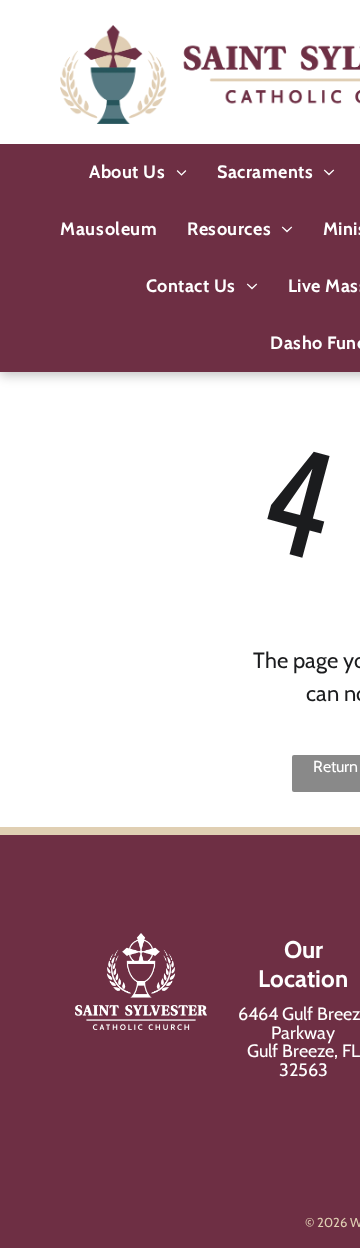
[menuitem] (138, 172)
